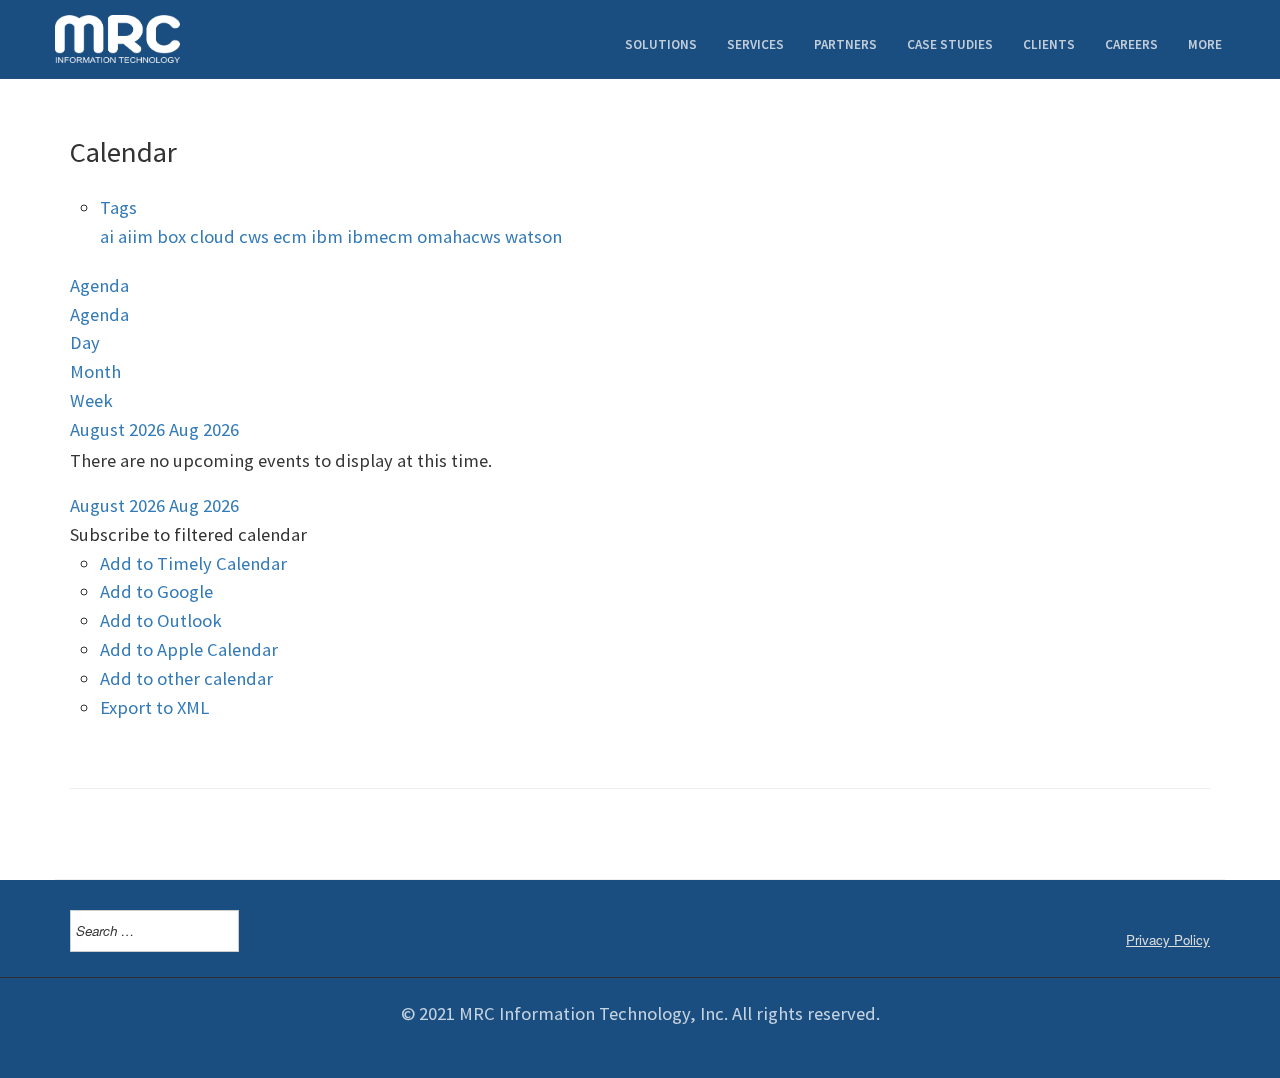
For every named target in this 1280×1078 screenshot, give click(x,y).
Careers (1131, 44)
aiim (137, 236)
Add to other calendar (186, 678)
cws (256, 236)
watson (533, 236)
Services (755, 44)
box (173, 236)
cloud (214, 236)
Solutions (661, 44)
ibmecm (382, 236)
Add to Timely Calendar (193, 563)
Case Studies (950, 44)
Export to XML (154, 707)
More (1205, 44)
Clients (1049, 44)
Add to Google (156, 591)
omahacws (461, 236)
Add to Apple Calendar (189, 649)
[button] (188, 534)
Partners (845, 44)
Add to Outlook (161, 620)
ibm (329, 236)
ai (109, 236)
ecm (292, 236)
